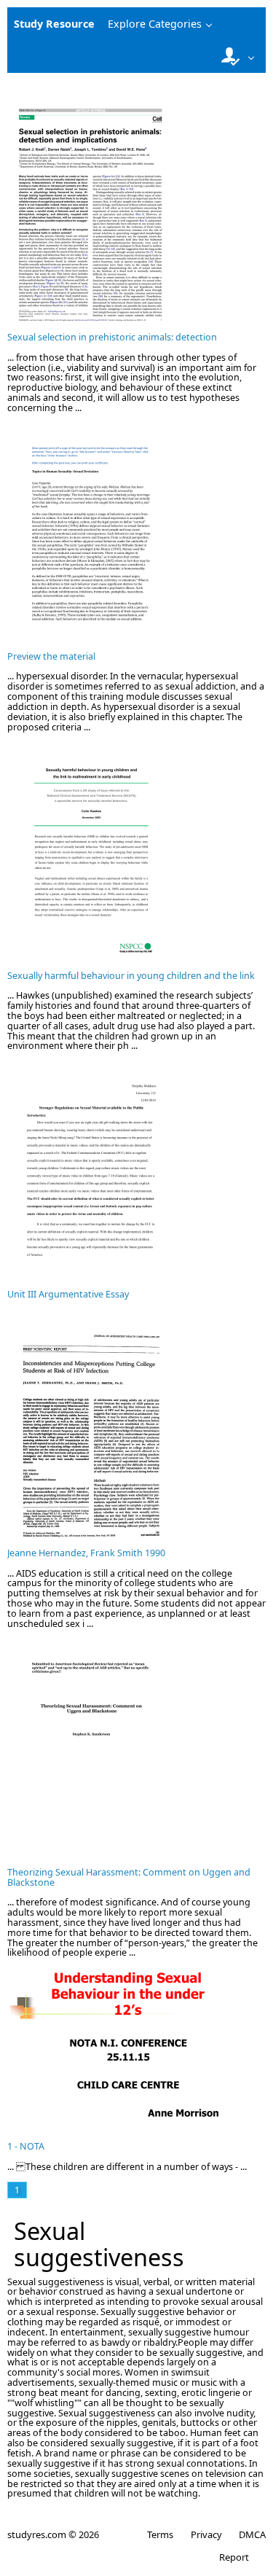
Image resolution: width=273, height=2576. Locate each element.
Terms (160, 2534)
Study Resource (54, 24)
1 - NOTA (26, 2146)
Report (234, 2557)
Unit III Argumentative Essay (68, 1294)
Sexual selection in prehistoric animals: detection (112, 337)
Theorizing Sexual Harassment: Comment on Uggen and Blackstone (129, 1877)
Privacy (206, 2534)
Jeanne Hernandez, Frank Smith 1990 (86, 1553)
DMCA (252, 2534)
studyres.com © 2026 (53, 2534)
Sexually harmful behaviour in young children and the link (131, 976)
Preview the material (51, 656)
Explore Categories (155, 24)
